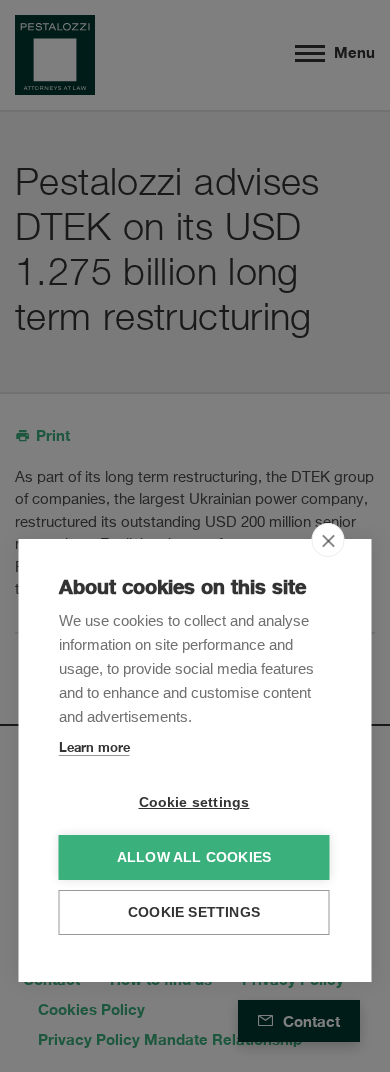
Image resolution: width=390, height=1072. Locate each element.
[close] (328, 540)
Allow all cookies (194, 857)
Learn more (94, 747)
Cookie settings (194, 802)
